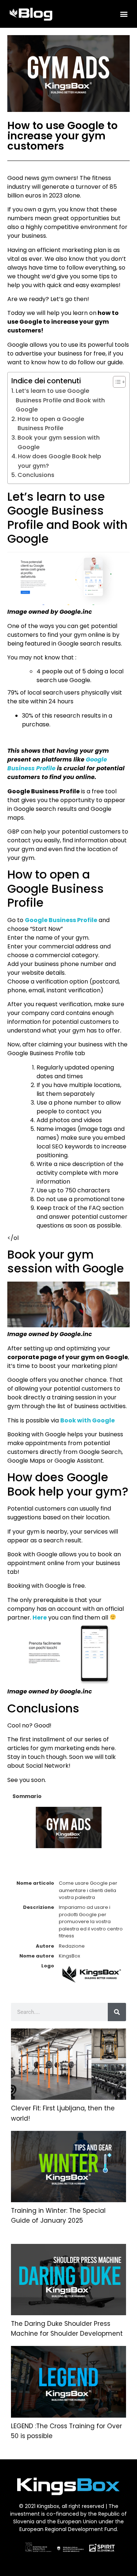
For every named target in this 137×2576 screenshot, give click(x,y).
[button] (124, 14)
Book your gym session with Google (59, 442)
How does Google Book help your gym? (60, 461)
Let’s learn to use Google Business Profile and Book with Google (60, 400)
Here (40, 1618)
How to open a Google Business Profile (51, 424)
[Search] (117, 2012)
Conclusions (36, 475)
